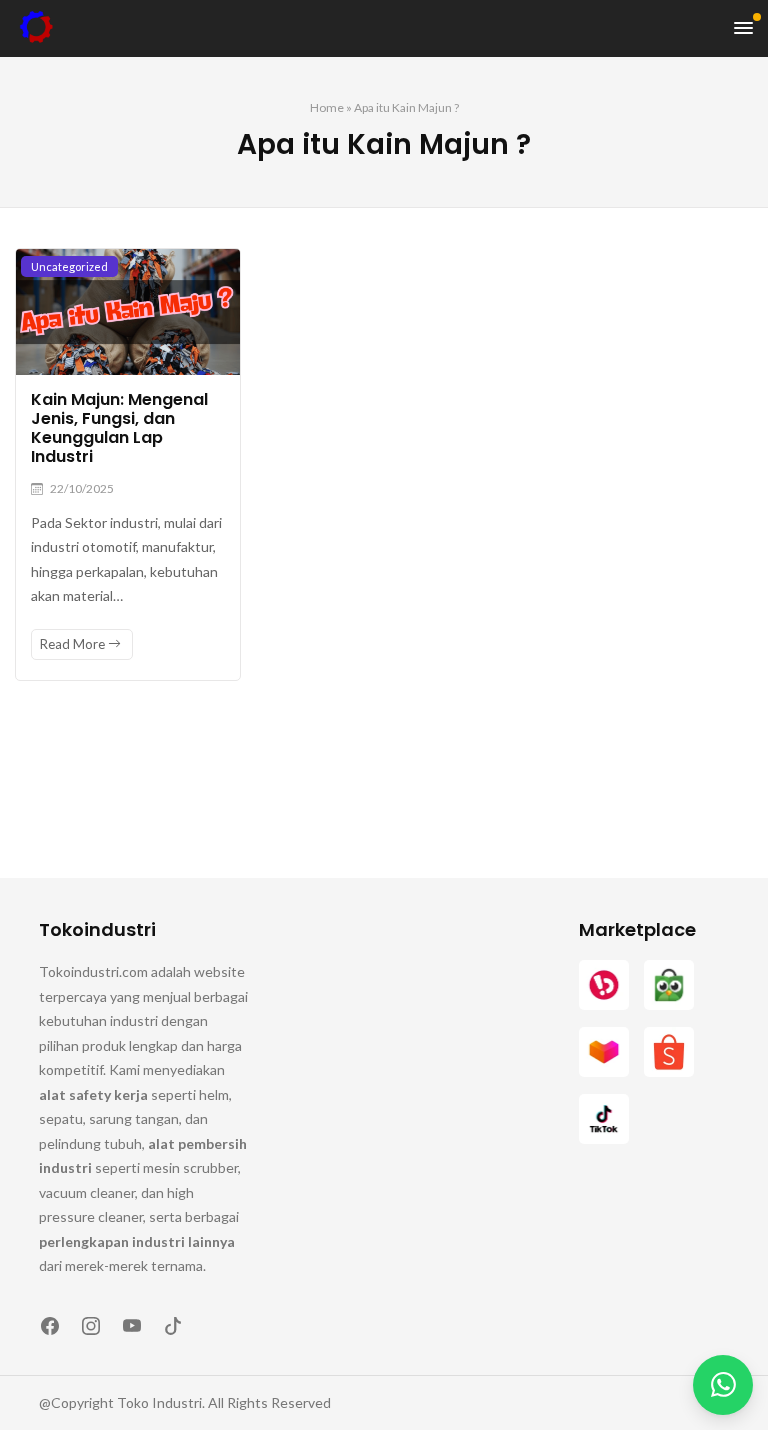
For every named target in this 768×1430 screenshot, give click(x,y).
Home (327, 107)
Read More (74, 644)
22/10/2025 (82, 488)
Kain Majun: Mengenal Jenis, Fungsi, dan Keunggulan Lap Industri (119, 428)
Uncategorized (69, 266)
